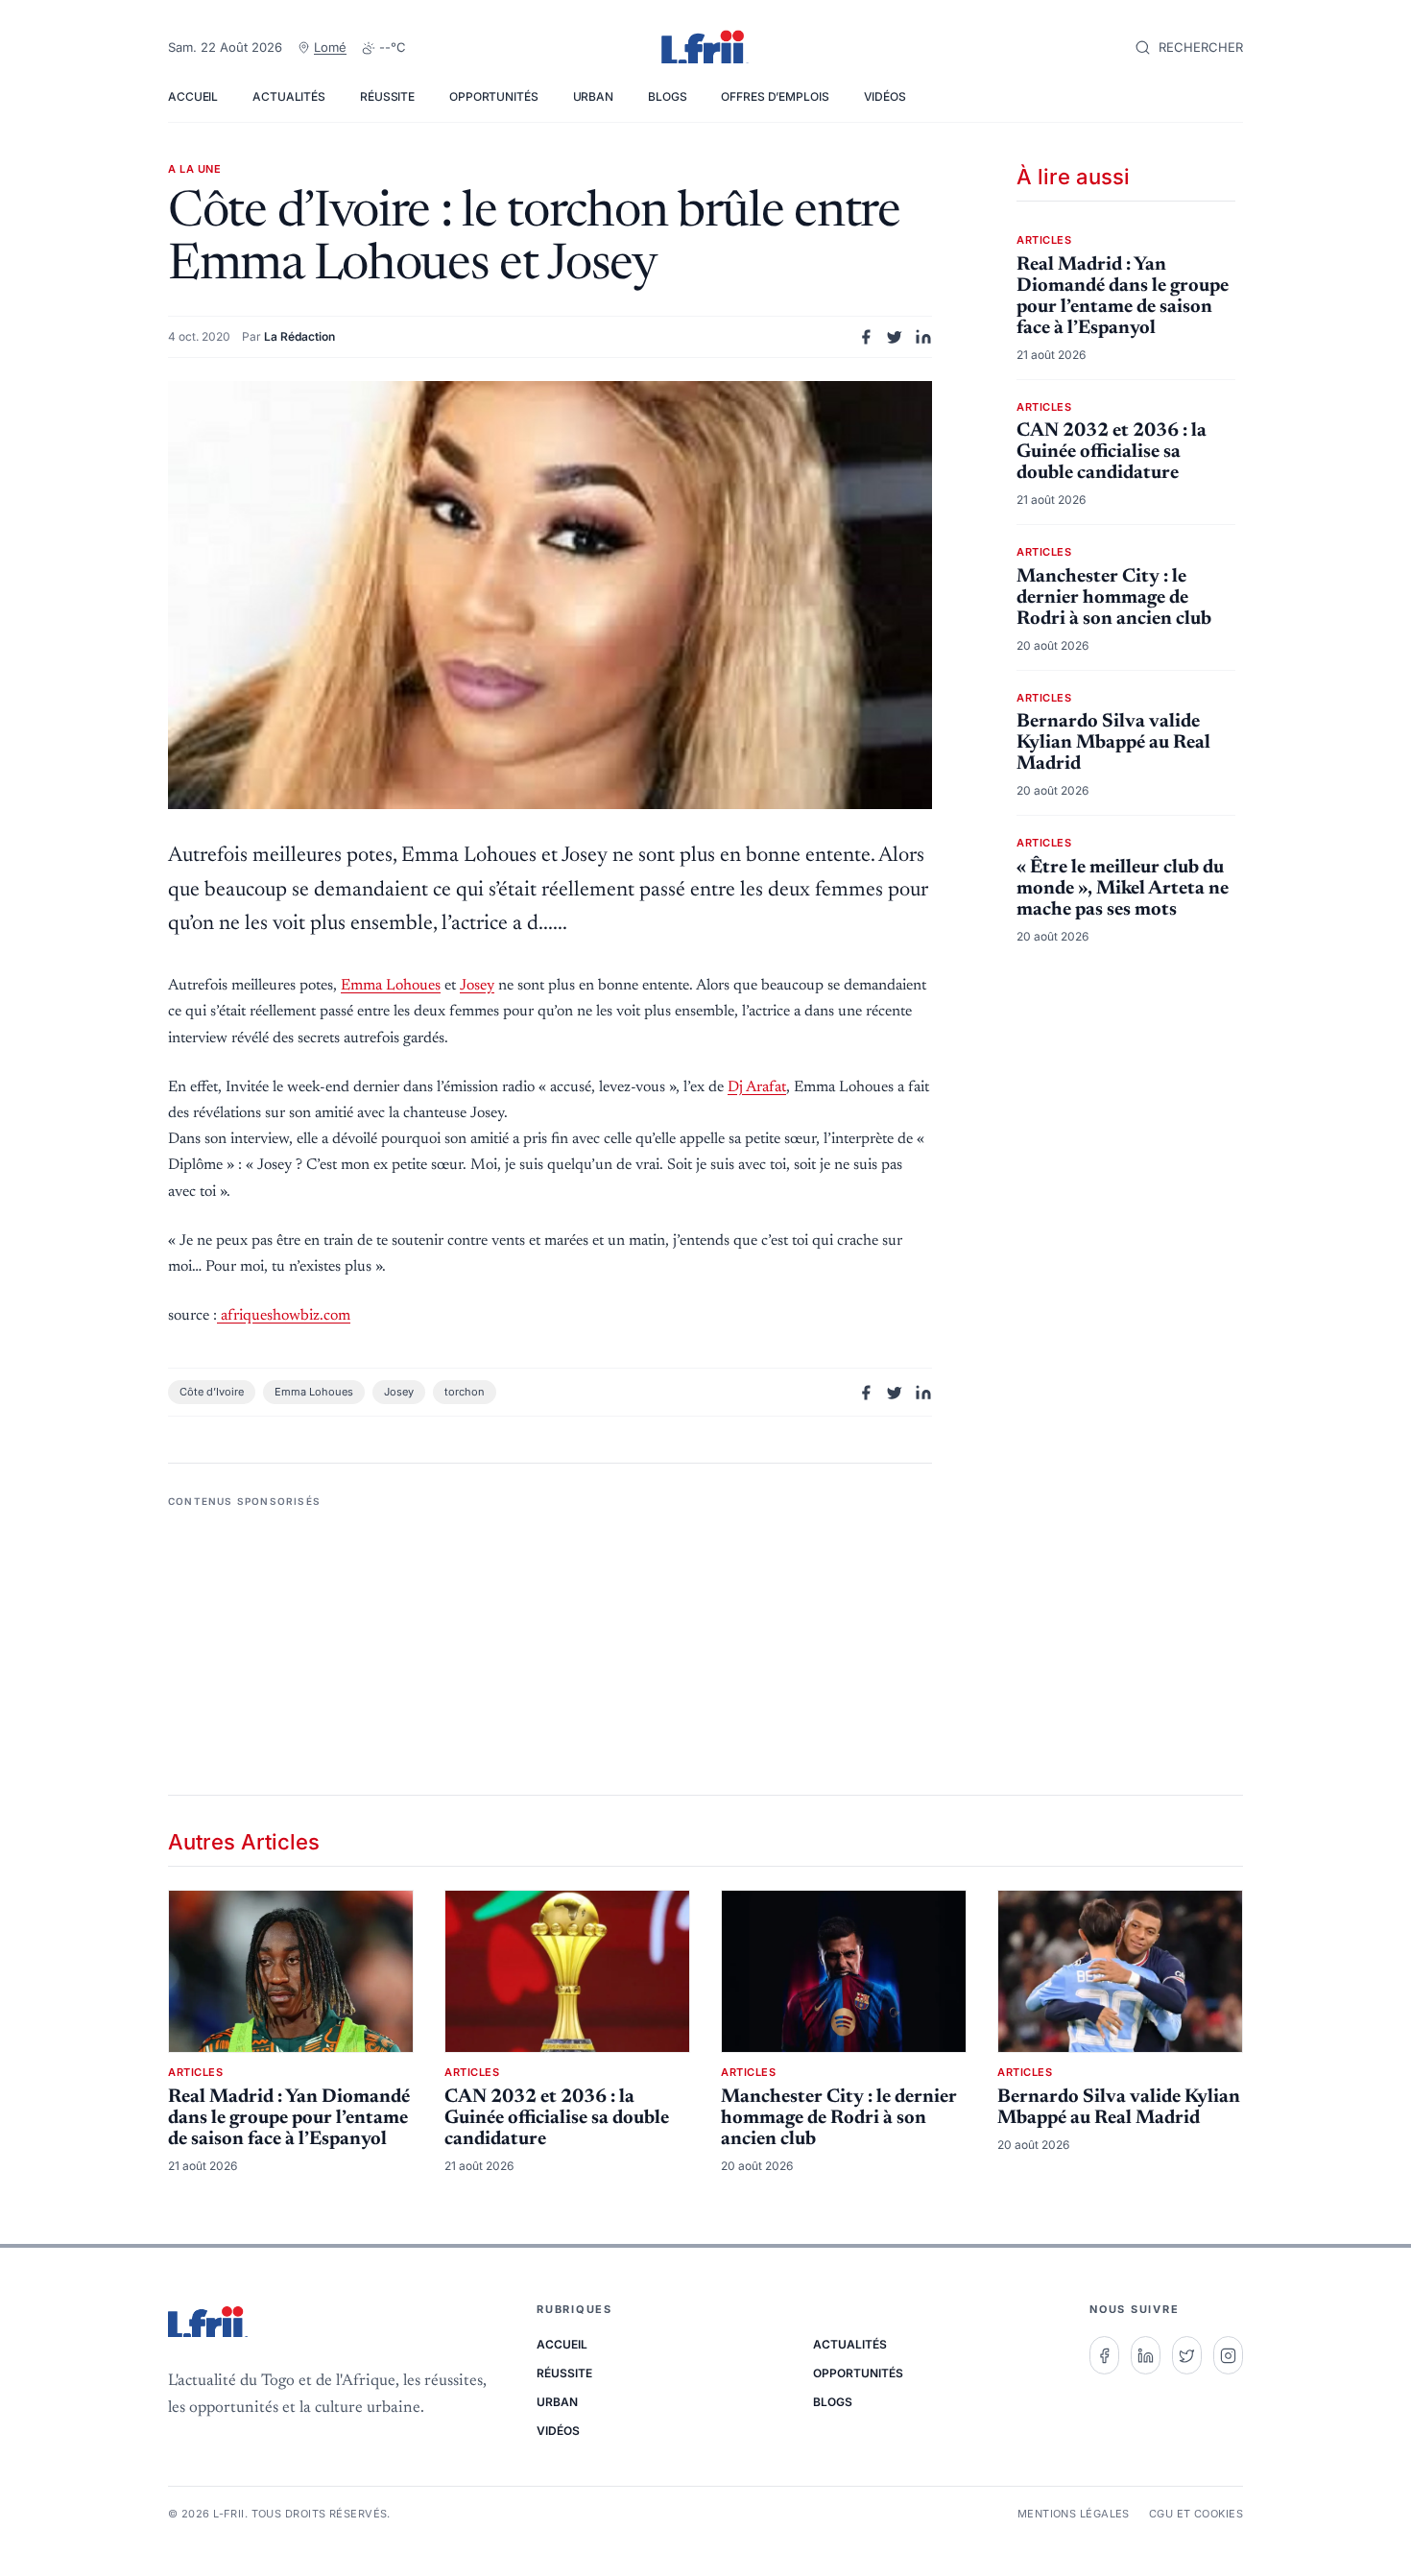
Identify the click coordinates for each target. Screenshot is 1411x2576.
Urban (593, 96)
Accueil (193, 96)
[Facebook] (1104, 2355)
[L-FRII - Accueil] (705, 48)
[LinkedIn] (1146, 2355)
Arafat (757, 1087)
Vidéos (885, 96)
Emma (391, 986)
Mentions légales (1074, 2514)
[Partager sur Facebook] (866, 337)
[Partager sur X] (895, 337)
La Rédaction (299, 336)
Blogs (667, 96)
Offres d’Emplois (775, 96)
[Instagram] (1228, 2355)
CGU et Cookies (1196, 2514)
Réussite (387, 96)
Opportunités (494, 96)
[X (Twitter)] (1187, 2355)
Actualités (289, 96)
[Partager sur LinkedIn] (923, 337)
